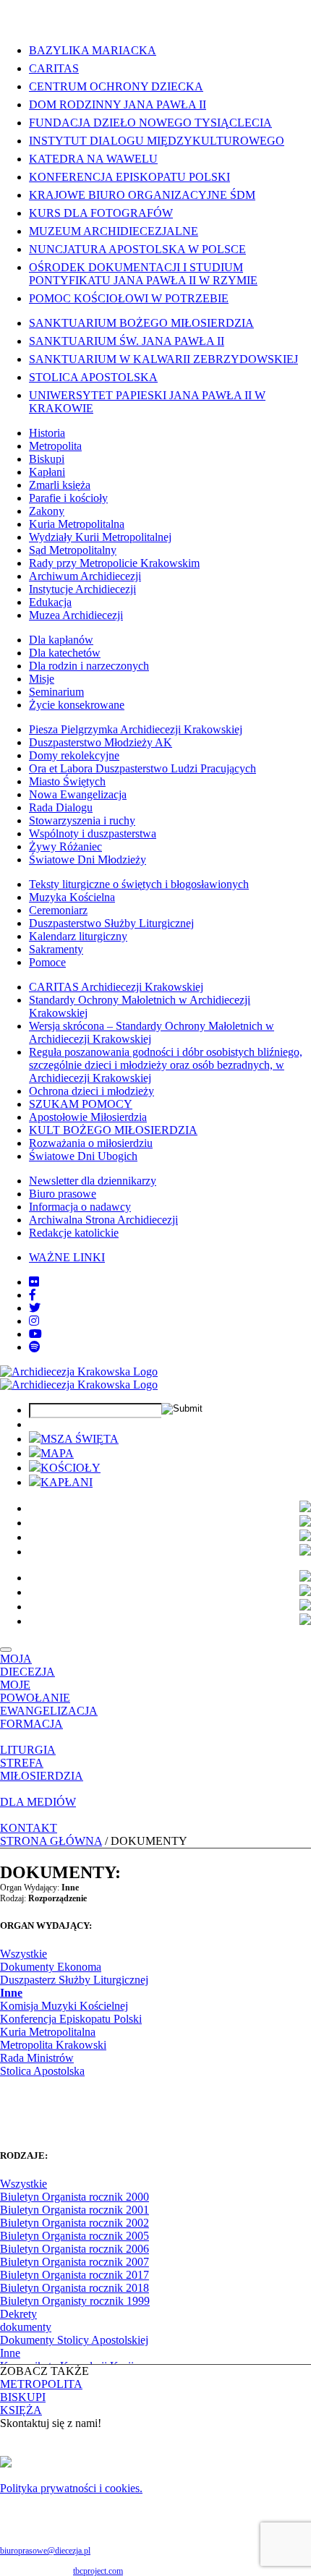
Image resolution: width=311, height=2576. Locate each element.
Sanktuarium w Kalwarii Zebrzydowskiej (163, 359)
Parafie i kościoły (68, 498)
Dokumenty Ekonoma (51, 1967)
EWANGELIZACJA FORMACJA (49, 1717)
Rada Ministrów (37, 2058)
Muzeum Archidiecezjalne (114, 231)
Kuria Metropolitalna (77, 524)
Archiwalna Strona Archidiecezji (103, 1220)
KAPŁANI (67, 1482)
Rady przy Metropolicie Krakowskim (114, 563)
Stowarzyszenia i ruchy (82, 820)
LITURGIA (28, 1750)
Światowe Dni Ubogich (83, 1156)
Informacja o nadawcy (80, 1207)
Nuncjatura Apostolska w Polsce (137, 249)
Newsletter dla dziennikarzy (93, 1181)
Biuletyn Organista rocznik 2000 (74, 2197)
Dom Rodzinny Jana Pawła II (118, 105)
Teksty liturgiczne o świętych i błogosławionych (139, 884)
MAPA (57, 1453)
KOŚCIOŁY (71, 1468)
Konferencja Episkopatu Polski (129, 177)
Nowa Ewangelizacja (78, 794)
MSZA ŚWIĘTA (80, 1439)
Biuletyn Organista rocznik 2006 (74, 2249)
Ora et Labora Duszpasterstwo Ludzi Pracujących (142, 768)
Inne (11, 1993)
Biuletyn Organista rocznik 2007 (74, 2262)
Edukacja (50, 602)
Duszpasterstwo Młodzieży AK (101, 742)
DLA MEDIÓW (38, 1802)
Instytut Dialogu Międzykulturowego (157, 141)
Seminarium (56, 692)
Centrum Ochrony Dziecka (116, 86)
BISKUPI (23, 2397)
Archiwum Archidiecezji (85, 576)
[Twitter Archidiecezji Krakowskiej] (35, 1308)
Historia (47, 433)
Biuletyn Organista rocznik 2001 (74, 2210)
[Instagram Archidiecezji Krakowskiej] (34, 1321)
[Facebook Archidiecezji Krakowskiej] (33, 1295)
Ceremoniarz (58, 910)
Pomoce (47, 962)
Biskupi (47, 459)
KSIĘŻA (21, 2410)
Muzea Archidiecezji (76, 615)
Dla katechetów (65, 653)
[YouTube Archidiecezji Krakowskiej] (35, 1334)
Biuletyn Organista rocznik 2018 (74, 2288)
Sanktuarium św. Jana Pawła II (127, 341)
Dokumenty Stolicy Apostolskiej (74, 2340)
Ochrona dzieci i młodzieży (91, 1091)
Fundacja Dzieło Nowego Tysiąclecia (150, 123)
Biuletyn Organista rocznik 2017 (74, 2275)
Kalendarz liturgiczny (78, 936)
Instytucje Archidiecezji (82, 589)
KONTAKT (29, 1828)
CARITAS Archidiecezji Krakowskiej (116, 987)
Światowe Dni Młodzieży (88, 860)
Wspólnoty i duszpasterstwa (93, 833)
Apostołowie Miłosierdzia (88, 1117)
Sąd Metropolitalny (73, 550)
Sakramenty (56, 949)
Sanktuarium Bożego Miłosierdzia (141, 323)
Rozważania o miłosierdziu (91, 1143)
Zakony (47, 511)
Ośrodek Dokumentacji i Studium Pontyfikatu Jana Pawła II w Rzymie (143, 274)
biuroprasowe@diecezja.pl (45, 2551)
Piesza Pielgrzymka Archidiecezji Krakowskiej (136, 729)
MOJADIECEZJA (27, 1665)
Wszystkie (24, 1954)
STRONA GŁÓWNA (51, 1841)
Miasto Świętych (67, 781)
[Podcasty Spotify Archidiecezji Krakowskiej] (35, 1347)
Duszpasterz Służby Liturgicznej (74, 1980)
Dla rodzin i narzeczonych (89, 666)
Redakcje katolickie (74, 1233)
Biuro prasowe (63, 1194)
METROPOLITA (41, 2384)
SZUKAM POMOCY (81, 1104)
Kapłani (47, 472)
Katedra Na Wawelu (93, 159)
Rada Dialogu (61, 807)
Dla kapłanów (61, 640)
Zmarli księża (60, 485)
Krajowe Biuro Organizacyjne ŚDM (142, 195)
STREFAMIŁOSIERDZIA (42, 1769)
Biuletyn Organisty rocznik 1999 (75, 2301)
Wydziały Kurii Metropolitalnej (100, 537)
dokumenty (26, 2327)
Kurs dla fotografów (101, 213)
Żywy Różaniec (65, 846)
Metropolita (55, 446)
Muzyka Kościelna (72, 897)
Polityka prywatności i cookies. (71, 2488)
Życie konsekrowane (77, 705)
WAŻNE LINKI (67, 1257)
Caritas (54, 68)
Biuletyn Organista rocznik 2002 (74, 2223)
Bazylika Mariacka (93, 50)
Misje (42, 679)
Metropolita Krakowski (53, 2045)
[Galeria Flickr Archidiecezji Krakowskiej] (34, 1282)
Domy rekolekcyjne (74, 755)
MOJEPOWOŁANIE (35, 1691)
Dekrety (18, 2314)
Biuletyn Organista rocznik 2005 (74, 2236)
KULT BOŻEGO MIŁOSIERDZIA (113, 1130)
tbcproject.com (98, 2571)
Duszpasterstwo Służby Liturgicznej (111, 923)
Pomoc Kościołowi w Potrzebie (129, 298)
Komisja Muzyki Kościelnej (64, 2006)
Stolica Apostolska (93, 377)
